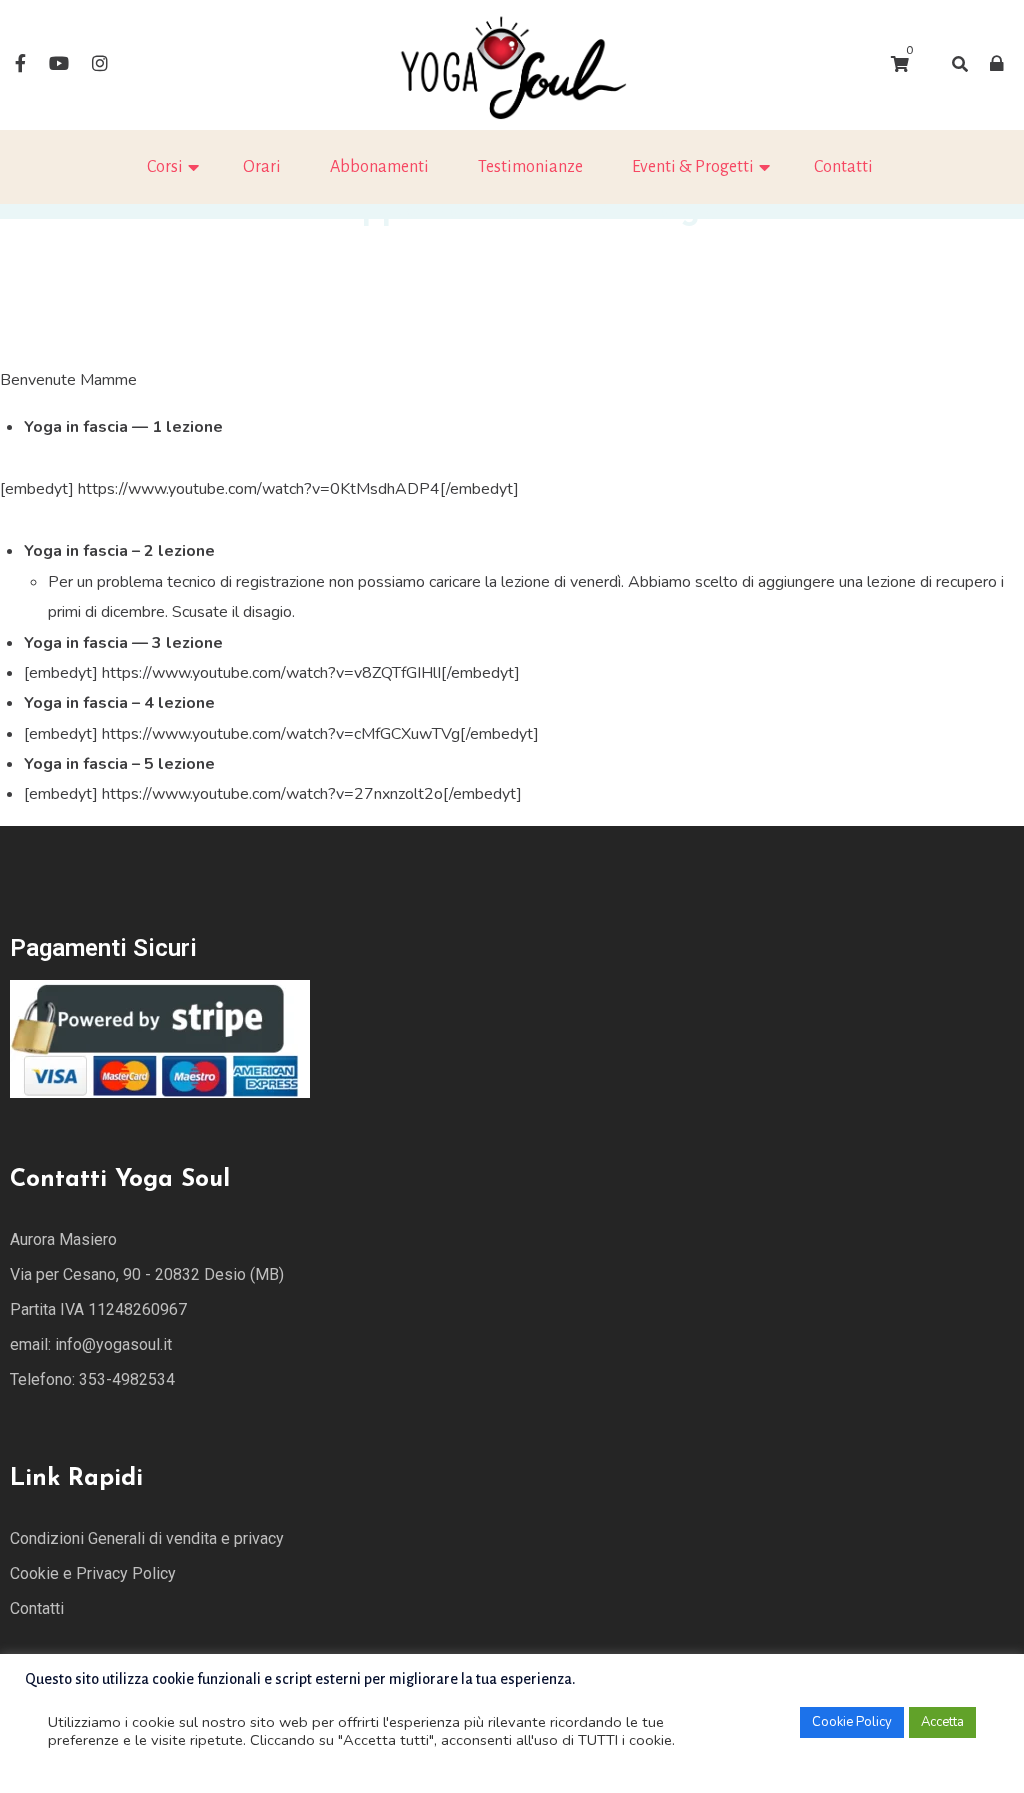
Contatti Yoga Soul (120, 1180)
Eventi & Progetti (693, 167)
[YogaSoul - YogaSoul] (512, 64)
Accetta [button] (942, 1722)
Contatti (843, 167)
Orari (262, 167)
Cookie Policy (852, 1722)
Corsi (165, 167)
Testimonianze (530, 167)
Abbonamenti (379, 167)
